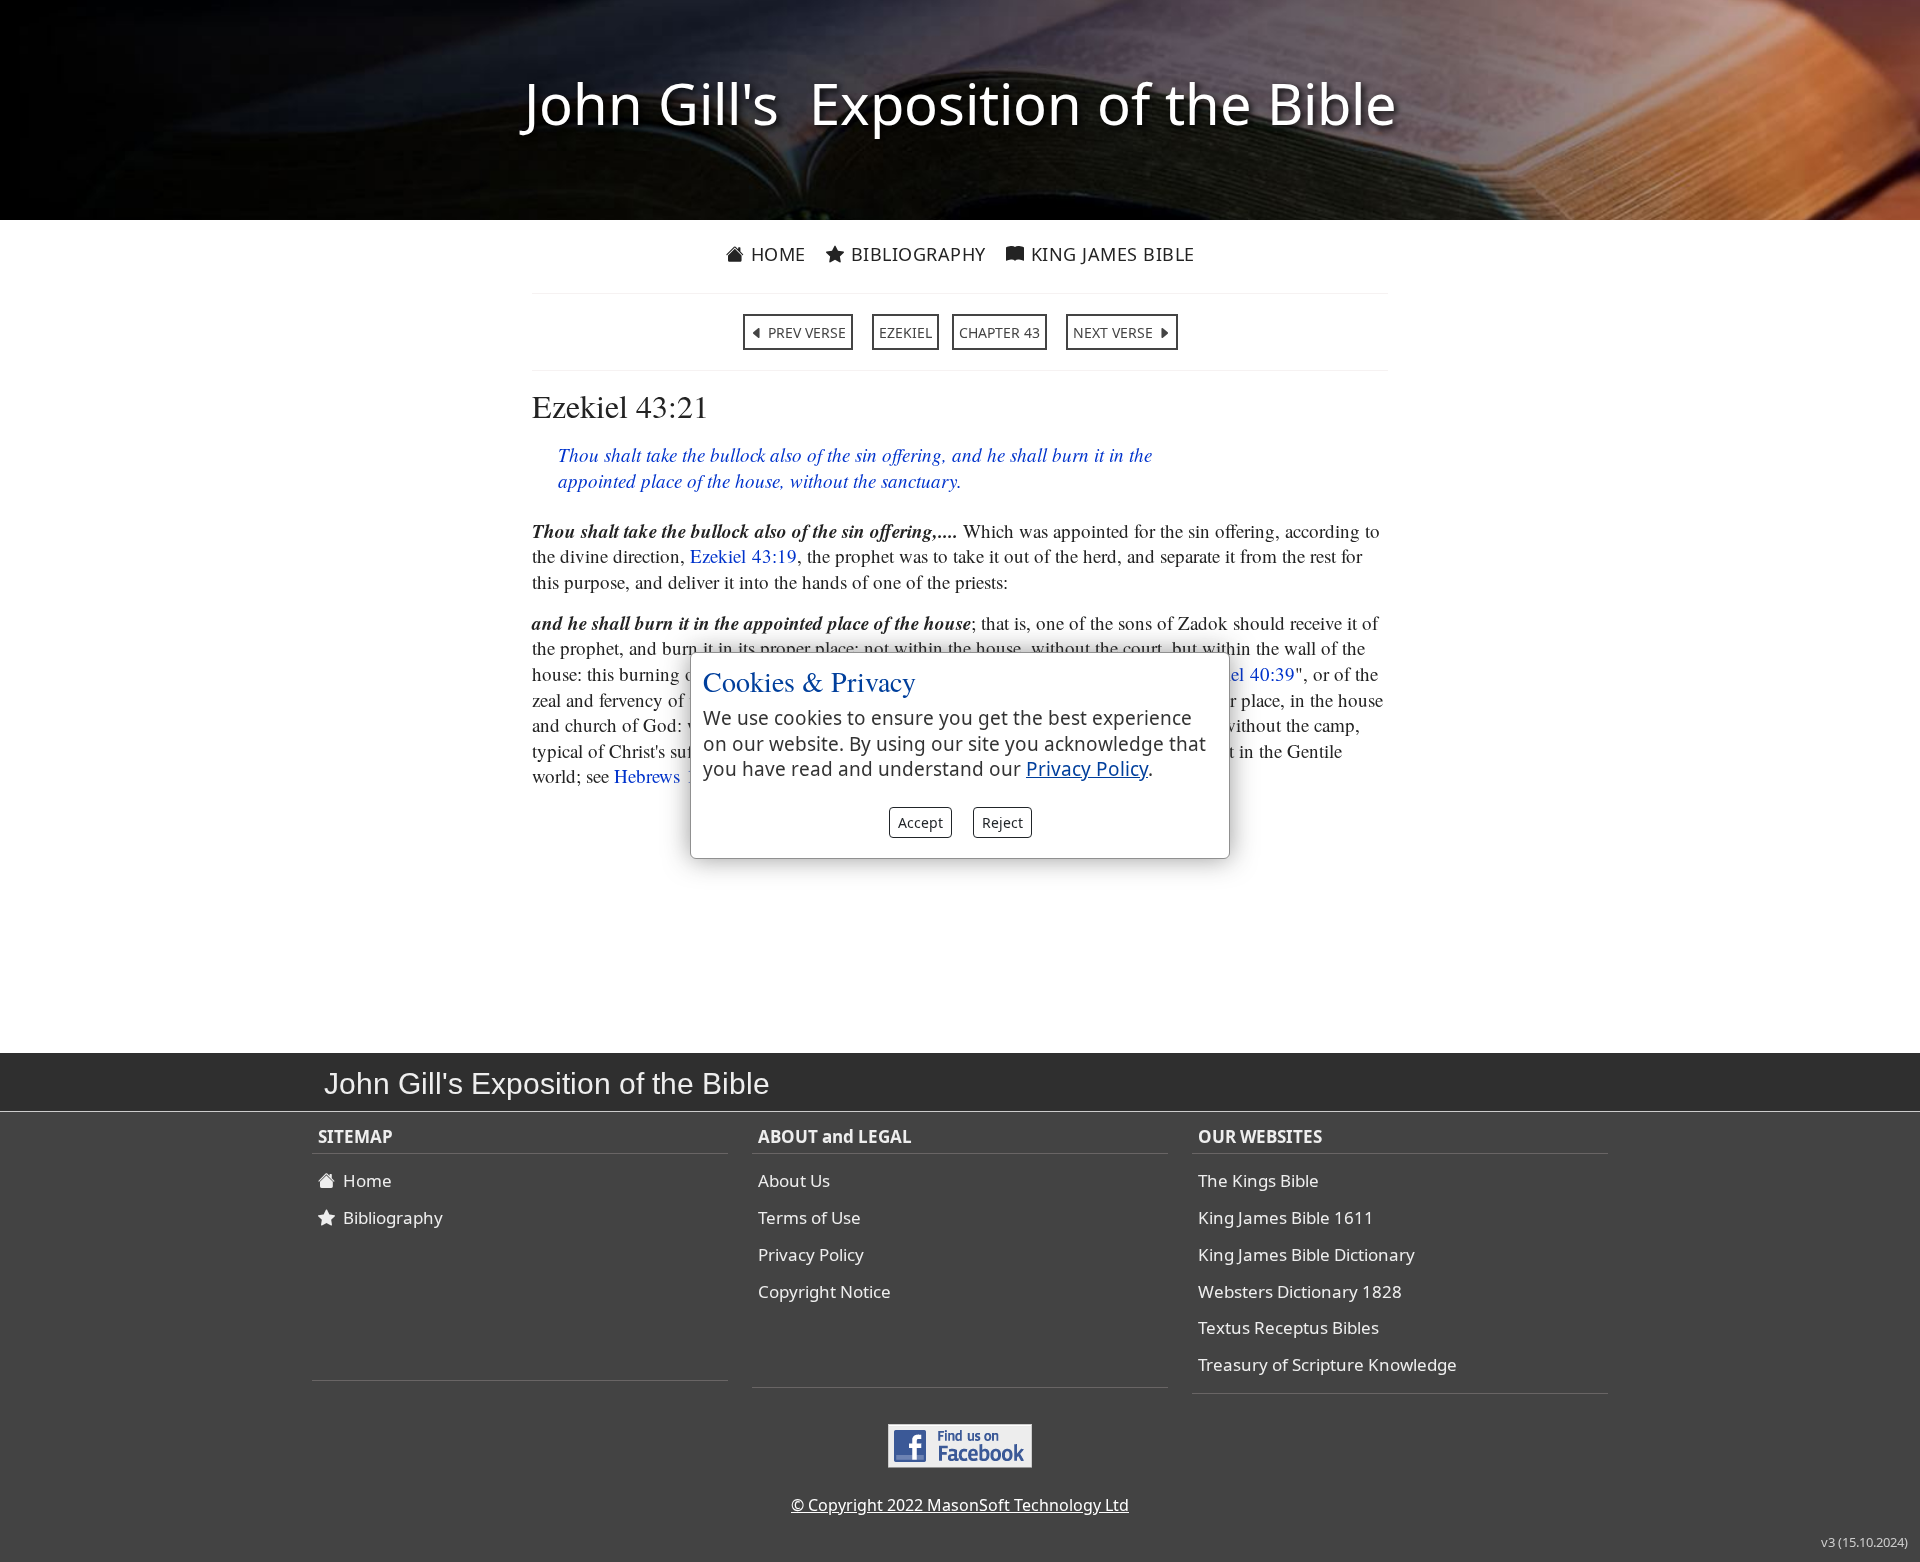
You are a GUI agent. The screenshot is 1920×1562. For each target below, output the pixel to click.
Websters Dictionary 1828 (1300, 1291)
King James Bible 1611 (1286, 1217)
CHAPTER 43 (999, 332)
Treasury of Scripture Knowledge (1327, 1364)
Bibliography (915, 254)
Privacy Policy (811, 1254)
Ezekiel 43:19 (743, 555)
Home (775, 254)
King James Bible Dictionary (1306, 1254)
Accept (920, 822)
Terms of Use (809, 1217)
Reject (1002, 822)
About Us (794, 1180)
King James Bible (1110, 254)
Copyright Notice (824, 1291)
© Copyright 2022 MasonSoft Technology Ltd (960, 1505)
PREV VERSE (805, 332)
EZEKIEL (905, 332)
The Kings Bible (1258, 1180)
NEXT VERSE (1115, 332)
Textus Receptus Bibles (1288, 1327)
